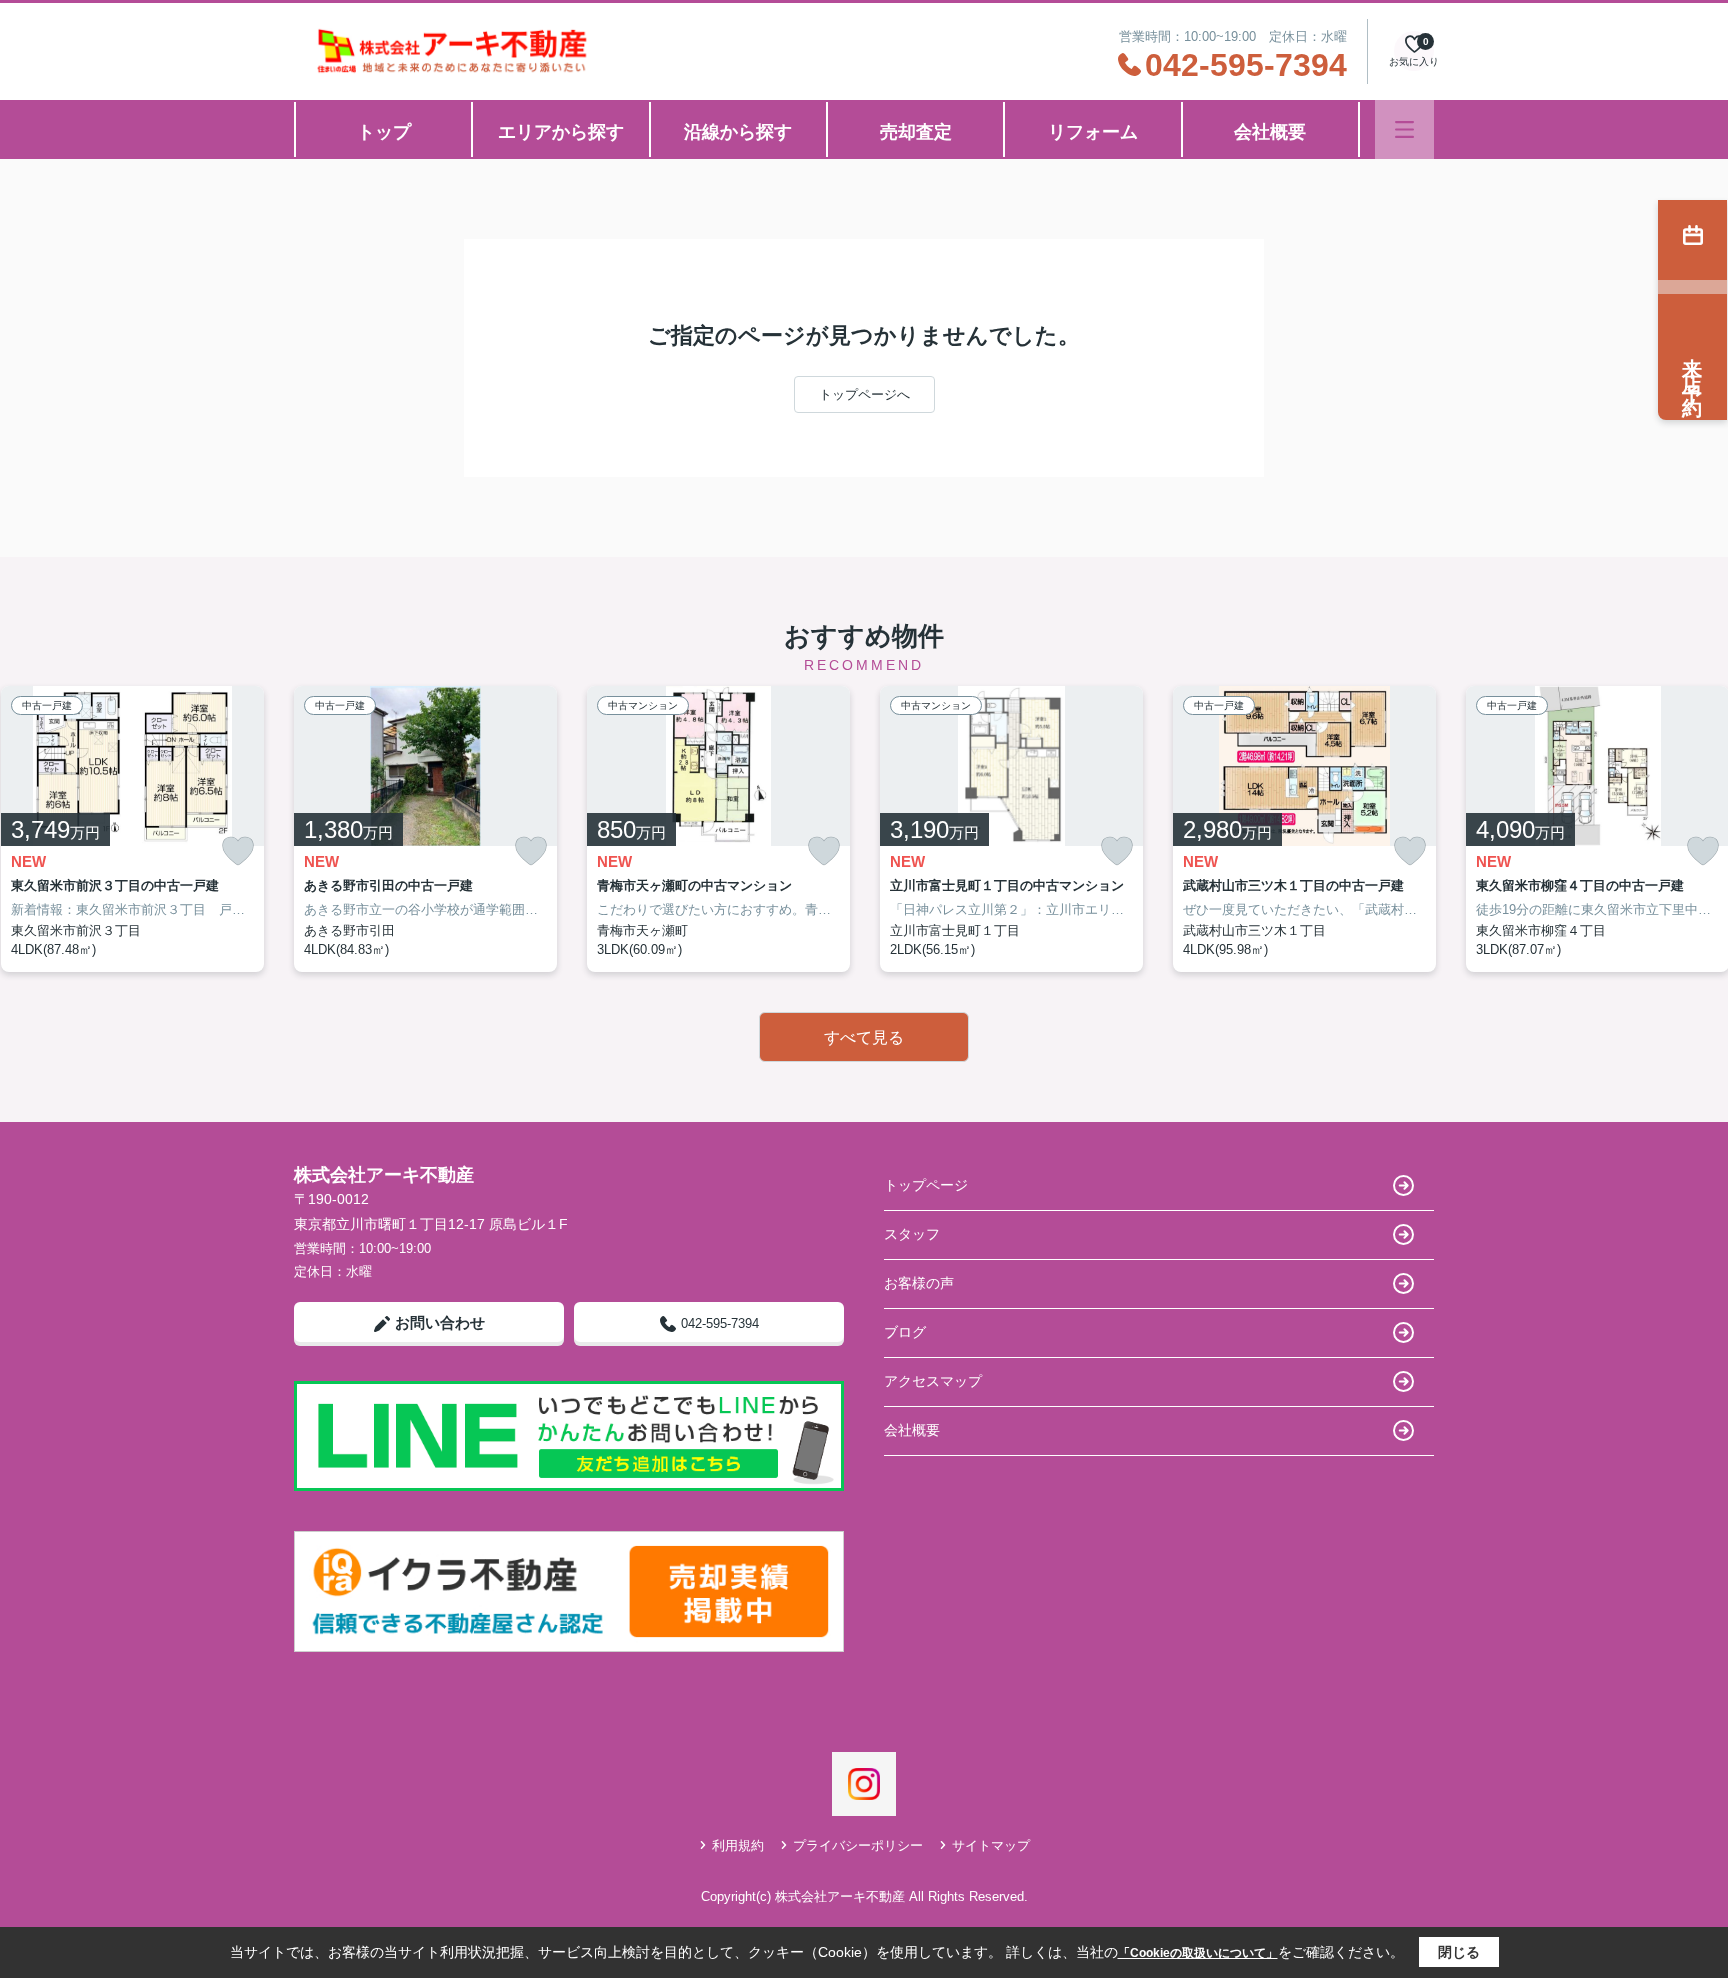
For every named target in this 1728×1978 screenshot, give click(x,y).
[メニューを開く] (1404, 129)
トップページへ (864, 394)
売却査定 (916, 132)
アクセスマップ (933, 1381)
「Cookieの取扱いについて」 (1198, 1953)
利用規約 (738, 1845)
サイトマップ (991, 1845)
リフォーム (1093, 132)
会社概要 (1270, 132)
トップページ (926, 1185)
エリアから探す (561, 132)
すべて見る (864, 1037)
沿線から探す (738, 132)
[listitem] (425, 829)
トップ (384, 132)
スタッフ (912, 1234)
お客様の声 (919, 1283)
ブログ (905, 1332)
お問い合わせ (440, 1322)
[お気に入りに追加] (238, 851)
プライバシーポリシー (858, 1845)
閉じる (1459, 1952)
